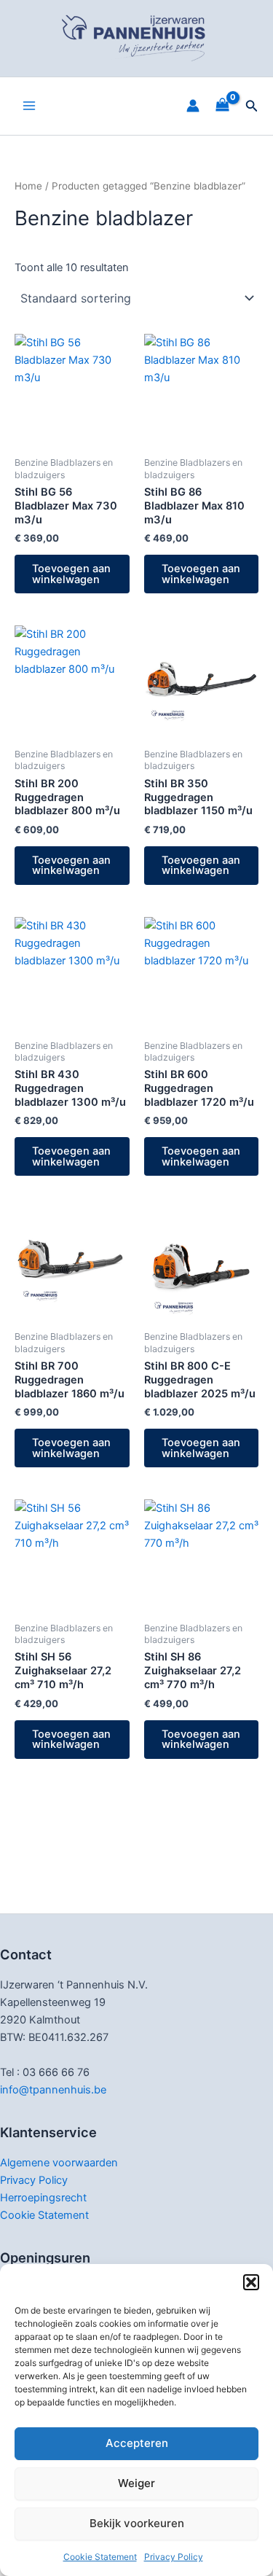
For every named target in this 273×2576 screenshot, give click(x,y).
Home (28, 186)
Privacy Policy (174, 2557)
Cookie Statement (100, 2557)
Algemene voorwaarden (59, 2163)
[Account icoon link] (193, 106)
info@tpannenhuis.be (53, 2090)
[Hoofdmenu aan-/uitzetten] (29, 106)
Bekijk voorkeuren (137, 2523)
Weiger (136, 2483)
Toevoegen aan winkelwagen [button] (71, 574)
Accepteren (137, 2443)
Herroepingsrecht (43, 2198)
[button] (251, 2282)
